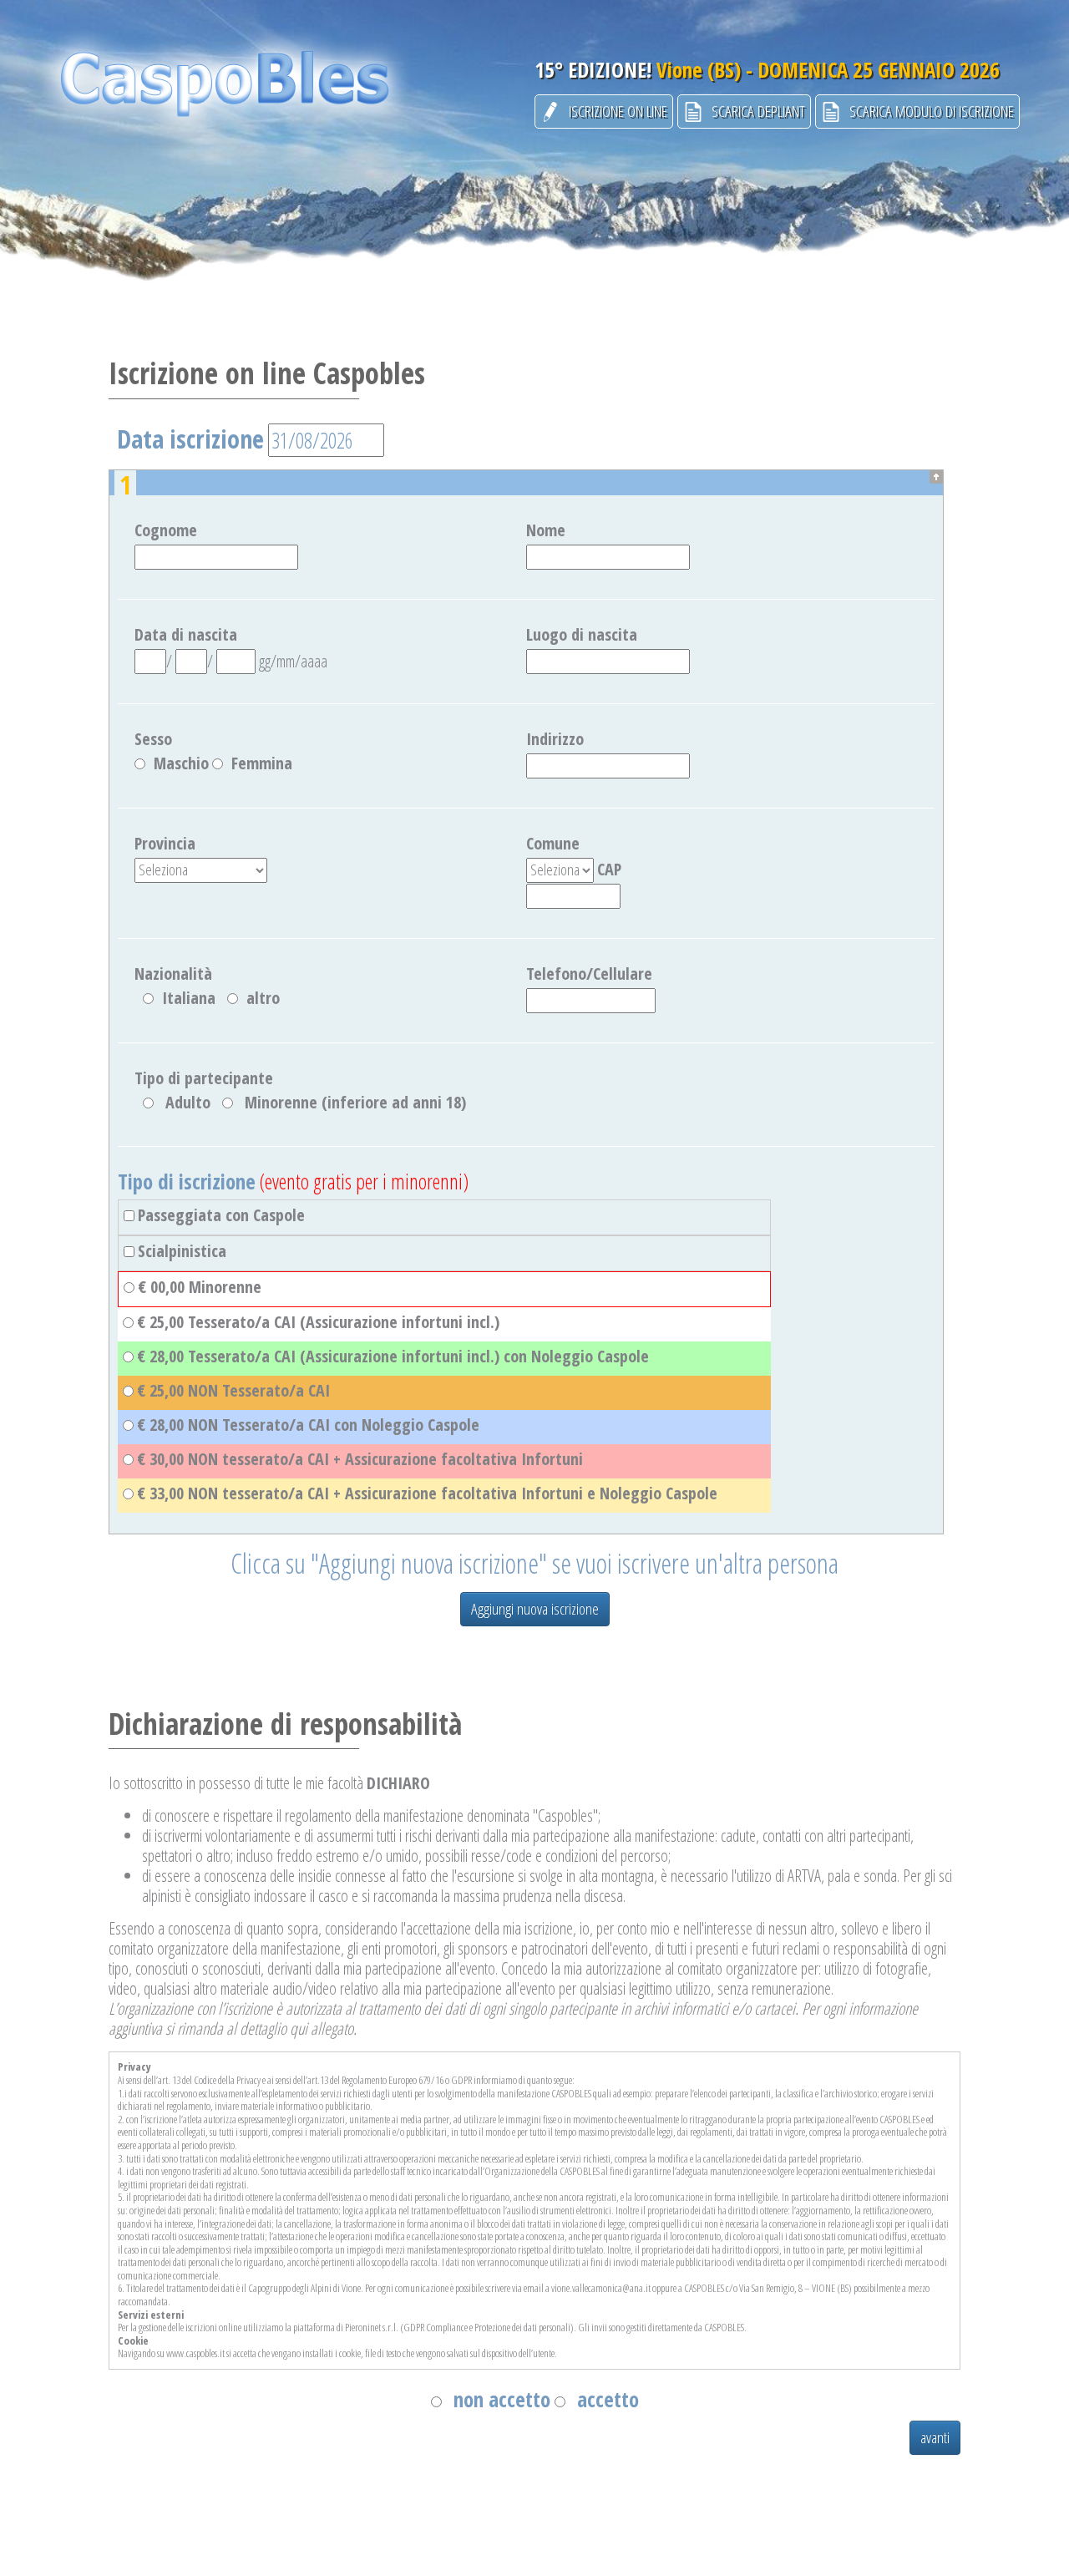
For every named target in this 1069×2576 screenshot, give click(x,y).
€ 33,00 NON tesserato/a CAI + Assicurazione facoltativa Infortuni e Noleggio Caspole (427, 1493)
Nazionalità (173, 974)
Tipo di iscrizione (187, 1182)
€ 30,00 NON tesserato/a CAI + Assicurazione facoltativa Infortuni (360, 1459)
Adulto (188, 1103)
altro (263, 998)
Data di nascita (186, 635)
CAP (609, 870)
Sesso (153, 739)
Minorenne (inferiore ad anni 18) (355, 1103)
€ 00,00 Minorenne (200, 1287)
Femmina (262, 763)
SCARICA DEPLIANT (754, 111)
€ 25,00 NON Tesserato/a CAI (233, 1391)
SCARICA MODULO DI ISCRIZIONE (927, 111)
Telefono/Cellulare (589, 974)
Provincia (165, 844)
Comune (553, 844)
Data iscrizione (190, 439)
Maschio (181, 763)
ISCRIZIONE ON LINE (614, 111)
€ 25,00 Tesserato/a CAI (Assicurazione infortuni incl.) (318, 1322)
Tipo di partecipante (204, 1078)
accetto (608, 2399)
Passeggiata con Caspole (221, 1215)
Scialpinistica (182, 1251)
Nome (546, 530)
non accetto (502, 2399)
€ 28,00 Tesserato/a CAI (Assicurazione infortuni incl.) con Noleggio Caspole (393, 1356)
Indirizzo (555, 739)
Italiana (189, 998)
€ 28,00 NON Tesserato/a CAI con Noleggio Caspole (308, 1425)
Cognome (166, 530)
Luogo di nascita (582, 635)
